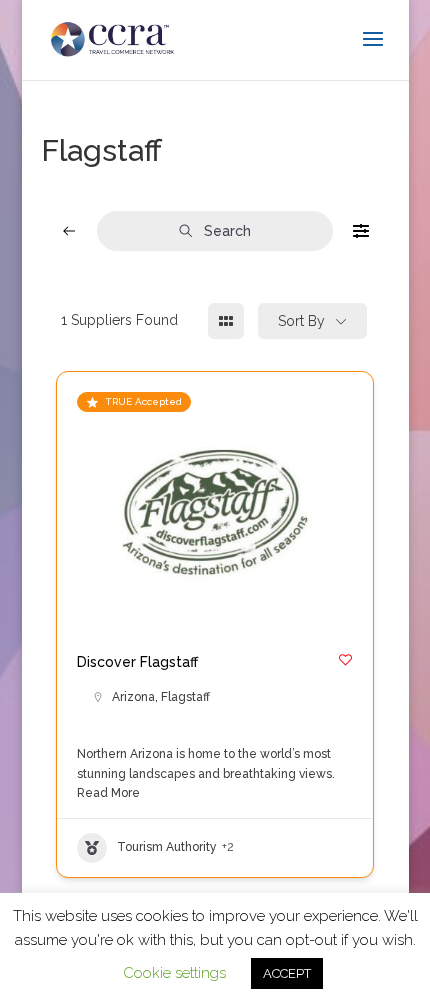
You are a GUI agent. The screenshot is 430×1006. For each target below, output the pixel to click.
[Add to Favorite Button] (345, 659)
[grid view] (226, 321)
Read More (108, 793)
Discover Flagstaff (137, 662)
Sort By (301, 321)
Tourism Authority (167, 847)
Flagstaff (185, 697)
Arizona (133, 697)
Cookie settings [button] (174, 973)
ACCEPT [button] (287, 973)
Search (227, 231)
